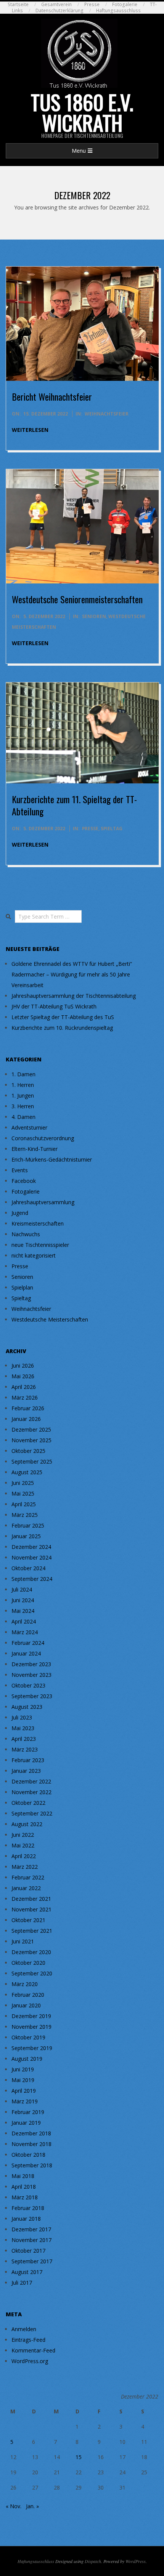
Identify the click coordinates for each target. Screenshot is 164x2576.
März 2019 (25, 2101)
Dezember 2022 (31, 1781)
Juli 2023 (22, 1717)
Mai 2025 (23, 1493)
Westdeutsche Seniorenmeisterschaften (77, 599)
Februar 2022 (28, 1877)
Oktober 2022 (28, 1803)
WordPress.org (30, 2361)
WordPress (136, 2561)
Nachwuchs (26, 1234)
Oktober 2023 (28, 1685)
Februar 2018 (28, 2208)
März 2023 (25, 1749)
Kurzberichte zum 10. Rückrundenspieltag (62, 1028)
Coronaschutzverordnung (43, 1138)
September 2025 (32, 1461)
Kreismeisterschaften (38, 1223)
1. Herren (23, 1085)
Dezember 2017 (31, 2229)
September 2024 (32, 1579)
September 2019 (32, 2048)
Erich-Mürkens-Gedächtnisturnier (52, 1159)
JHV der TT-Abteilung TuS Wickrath (54, 1006)
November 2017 (31, 2240)
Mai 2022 (23, 1845)
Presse (92, 4)
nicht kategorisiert (34, 1255)
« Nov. (14, 2506)
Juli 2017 (22, 2283)
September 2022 (32, 1813)
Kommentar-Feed (33, 2350)
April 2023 (24, 1739)
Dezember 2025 (31, 1429)
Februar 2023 (28, 1760)
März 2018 (25, 2197)
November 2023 (31, 1675)
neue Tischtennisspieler (40, 1245)
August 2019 (27, 2059)
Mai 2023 (23, 1728)
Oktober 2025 (28, 1451)
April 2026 (24, 1387)
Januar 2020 (26, 2005)
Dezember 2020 (31, 1952)
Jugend (20, 1213)
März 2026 (25, 1397)
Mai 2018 (23, 2176)
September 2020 (32, 1973)
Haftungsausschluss (118, 10)
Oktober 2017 (28, 2251)
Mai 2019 (23, 2080)
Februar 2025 (28, 1525)
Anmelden (24, 2329)
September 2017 (32, 2261)
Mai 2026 (23, 1376)
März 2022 (25, 1867)
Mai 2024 (23, 1611)
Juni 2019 (23, 2069)
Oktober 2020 (28, 1963)
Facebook (24, 1181)
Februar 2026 (28, 1408)
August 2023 (27, 1707)
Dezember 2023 (31, 1664)
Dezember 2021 (31, 1899)
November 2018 (31, 2144)
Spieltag (112, 829)
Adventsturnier (29, 1127)
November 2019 (31, 2027)
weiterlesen (30, 430)
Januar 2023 (26, 1771)
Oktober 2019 (28, 2037)
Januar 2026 (26, 1419)
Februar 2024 (28, 1643)
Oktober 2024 (28, 1568)
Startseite (18, 4)
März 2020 (25, 1984)
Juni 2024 (23, 1600)
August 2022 (27, 1824)
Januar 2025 (26, 1536)
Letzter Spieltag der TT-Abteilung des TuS (63, 1017)
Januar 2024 (26, 1653)
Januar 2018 (26, 2219)
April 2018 (24, 2187)
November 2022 (31, 1792)
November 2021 (31, 1909)
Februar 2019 (28, 2112)
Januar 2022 (26, 1888)
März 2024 (25, 1632)
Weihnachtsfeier (107, 414)
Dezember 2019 (31, 2016)
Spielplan (22, 1287)
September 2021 (32, 1931)
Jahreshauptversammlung (43, 1202)
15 (79, 2457)
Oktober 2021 (28, 1920)
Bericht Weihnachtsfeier (52, 396)
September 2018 (32, 2165)
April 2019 (24, 2091)
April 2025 (24, 1504)
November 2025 (31, 1440)
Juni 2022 (23, 1835)
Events (20, 1170)
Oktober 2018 (28, 2155)
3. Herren (23, 1106)
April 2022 (24, 1856)
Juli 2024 (22, 1589)
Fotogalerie (125, 4)
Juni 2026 (23, 1366)
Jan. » (32, 2506)
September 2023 (32, 1696)
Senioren (94, 616)
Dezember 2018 (31, 2133)
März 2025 (25, 1515)
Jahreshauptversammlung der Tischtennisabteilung (74, 996)
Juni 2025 (23, 1483)
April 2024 (24, 1621)
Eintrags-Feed (28, 2340)
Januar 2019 (26, 2123)
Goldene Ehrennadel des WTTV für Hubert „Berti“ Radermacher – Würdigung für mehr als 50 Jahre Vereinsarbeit (72, 974)
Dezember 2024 (31, 1547)
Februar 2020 (28, 1995)
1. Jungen (23, 1095)
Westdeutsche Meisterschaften (50, 1319)
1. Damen (23, 1074)
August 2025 (27, 1472)
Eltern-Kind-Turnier (35, 1149)
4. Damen (23, 1117)
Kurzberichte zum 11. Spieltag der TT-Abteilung (74, 805)
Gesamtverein (56, 4)
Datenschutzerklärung (59, 10)
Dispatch (93, 2561)
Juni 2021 (23, 1941)
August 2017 (27, 2272)
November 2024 (31, 1557)
